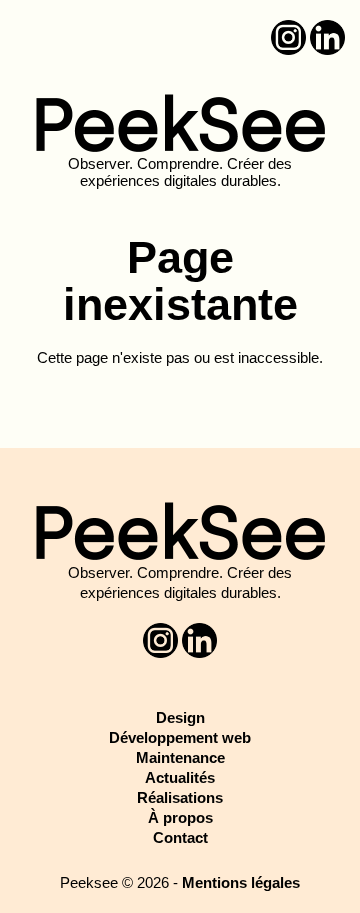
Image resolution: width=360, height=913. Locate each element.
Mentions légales (241, 882)
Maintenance (180, 757)
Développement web (180, 737)
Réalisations (180, 797)
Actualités (180, 777)
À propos (180, 817)
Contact (180, 837)
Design (180, 717)
